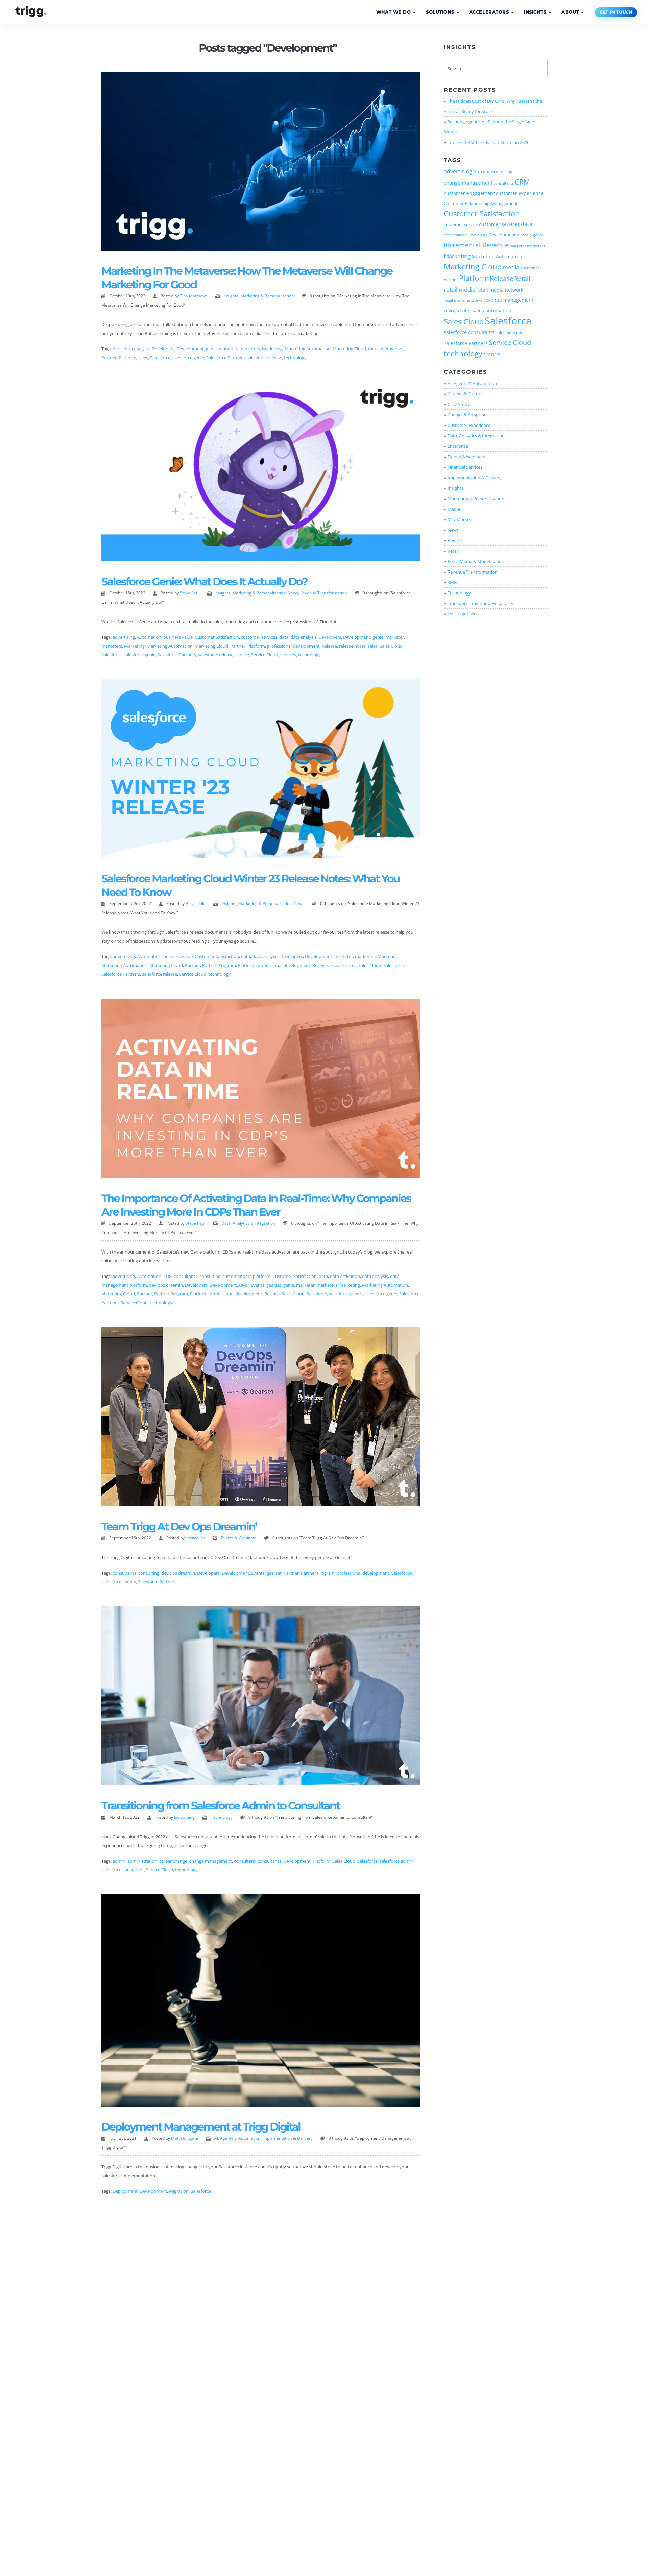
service (242, 655)
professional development (293, 646)
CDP (167, 1276)
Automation (149, 637)
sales (143, 358)
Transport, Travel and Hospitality (480, 603)
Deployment (125, 2191)
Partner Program (219, 965)
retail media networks (463, 300)
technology (295, 358)
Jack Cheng (184, 1817)
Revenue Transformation (323, 593)
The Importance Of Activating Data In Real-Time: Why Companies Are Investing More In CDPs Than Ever (256, 1205)
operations (530, 268)
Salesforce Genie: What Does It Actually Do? (204, 581)
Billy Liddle (196, 904)
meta (373, 349)
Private (455, 540)
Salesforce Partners (225, 358)
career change (173, 1861)
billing (507, 172)
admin (119, 1861)
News (293, 593)
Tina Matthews (194, 296)
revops (451, 311)
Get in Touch (616, 12)
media (511, 267)
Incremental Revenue (476, 245)
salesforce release (264, 358)
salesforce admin (396, 1861)
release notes (352, 646)
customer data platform (246, 1276)
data (117, 349)
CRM (522, 182)
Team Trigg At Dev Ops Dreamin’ (179, 1526)
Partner (109, 358)
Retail (522, 278)
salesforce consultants (469, 332)
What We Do (394, 12)
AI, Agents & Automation (237, 2138)
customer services (259, 637)
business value (178, 637)
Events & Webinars (239, 1538)
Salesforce (160, 358)
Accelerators (490, 12)
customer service (461, 224)
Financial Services (465, 467)
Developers (163, 349)
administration (142, 1861)
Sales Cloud (391, 646)
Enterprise (458, 446)
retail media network (500, 290)
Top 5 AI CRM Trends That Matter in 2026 (488, 142)
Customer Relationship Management (481, 203)
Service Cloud (265, 655)
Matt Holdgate (185, 2138)
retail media (460, 289)
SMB (452, 582)
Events (258, 1285)
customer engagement (469, 193)
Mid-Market (459, 519)
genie (211, 349)
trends (492, 354)
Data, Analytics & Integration (248, 1223)
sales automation (492, 311)
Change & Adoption (467, 415)
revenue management (508, 300)
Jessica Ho (195, 1538)
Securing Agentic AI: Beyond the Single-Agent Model (490, 127)
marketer (228, 349)
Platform (127, 358)
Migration (179, 2191)
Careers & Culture (465, 394)
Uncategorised (462, 614)
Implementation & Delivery (287, 2138)
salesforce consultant (123, 1870)
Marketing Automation (308, 349)
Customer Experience (469, 425)
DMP (244, 1285)
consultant (245, 1861)
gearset (274, 1285)
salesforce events (346, 1294)
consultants (186, 1276)
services (288, 655)
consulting (210, 1276)
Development (190, 349)
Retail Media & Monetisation (476, 561)
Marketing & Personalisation (267, 296)
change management (211, 1861)
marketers (250, 349)
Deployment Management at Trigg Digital (201, 2127)
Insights (536, 12)
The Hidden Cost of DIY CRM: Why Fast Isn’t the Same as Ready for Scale (493, 106)
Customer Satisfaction (217, 637)
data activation (345, 1276)
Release (329, 646)
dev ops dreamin (166, 1285)
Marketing (272, 349)
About (571, 12)
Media (454, 509)
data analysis (137, 349)
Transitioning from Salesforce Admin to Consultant (221, 1806)
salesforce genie (188, 358)
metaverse (391, 349)
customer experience (520, 193)
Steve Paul (190, 593)
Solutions (441, 12)
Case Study (459, 404)
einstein (524, 235)
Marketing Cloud (349, 349)
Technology (222, 1817)
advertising (124, 637)
